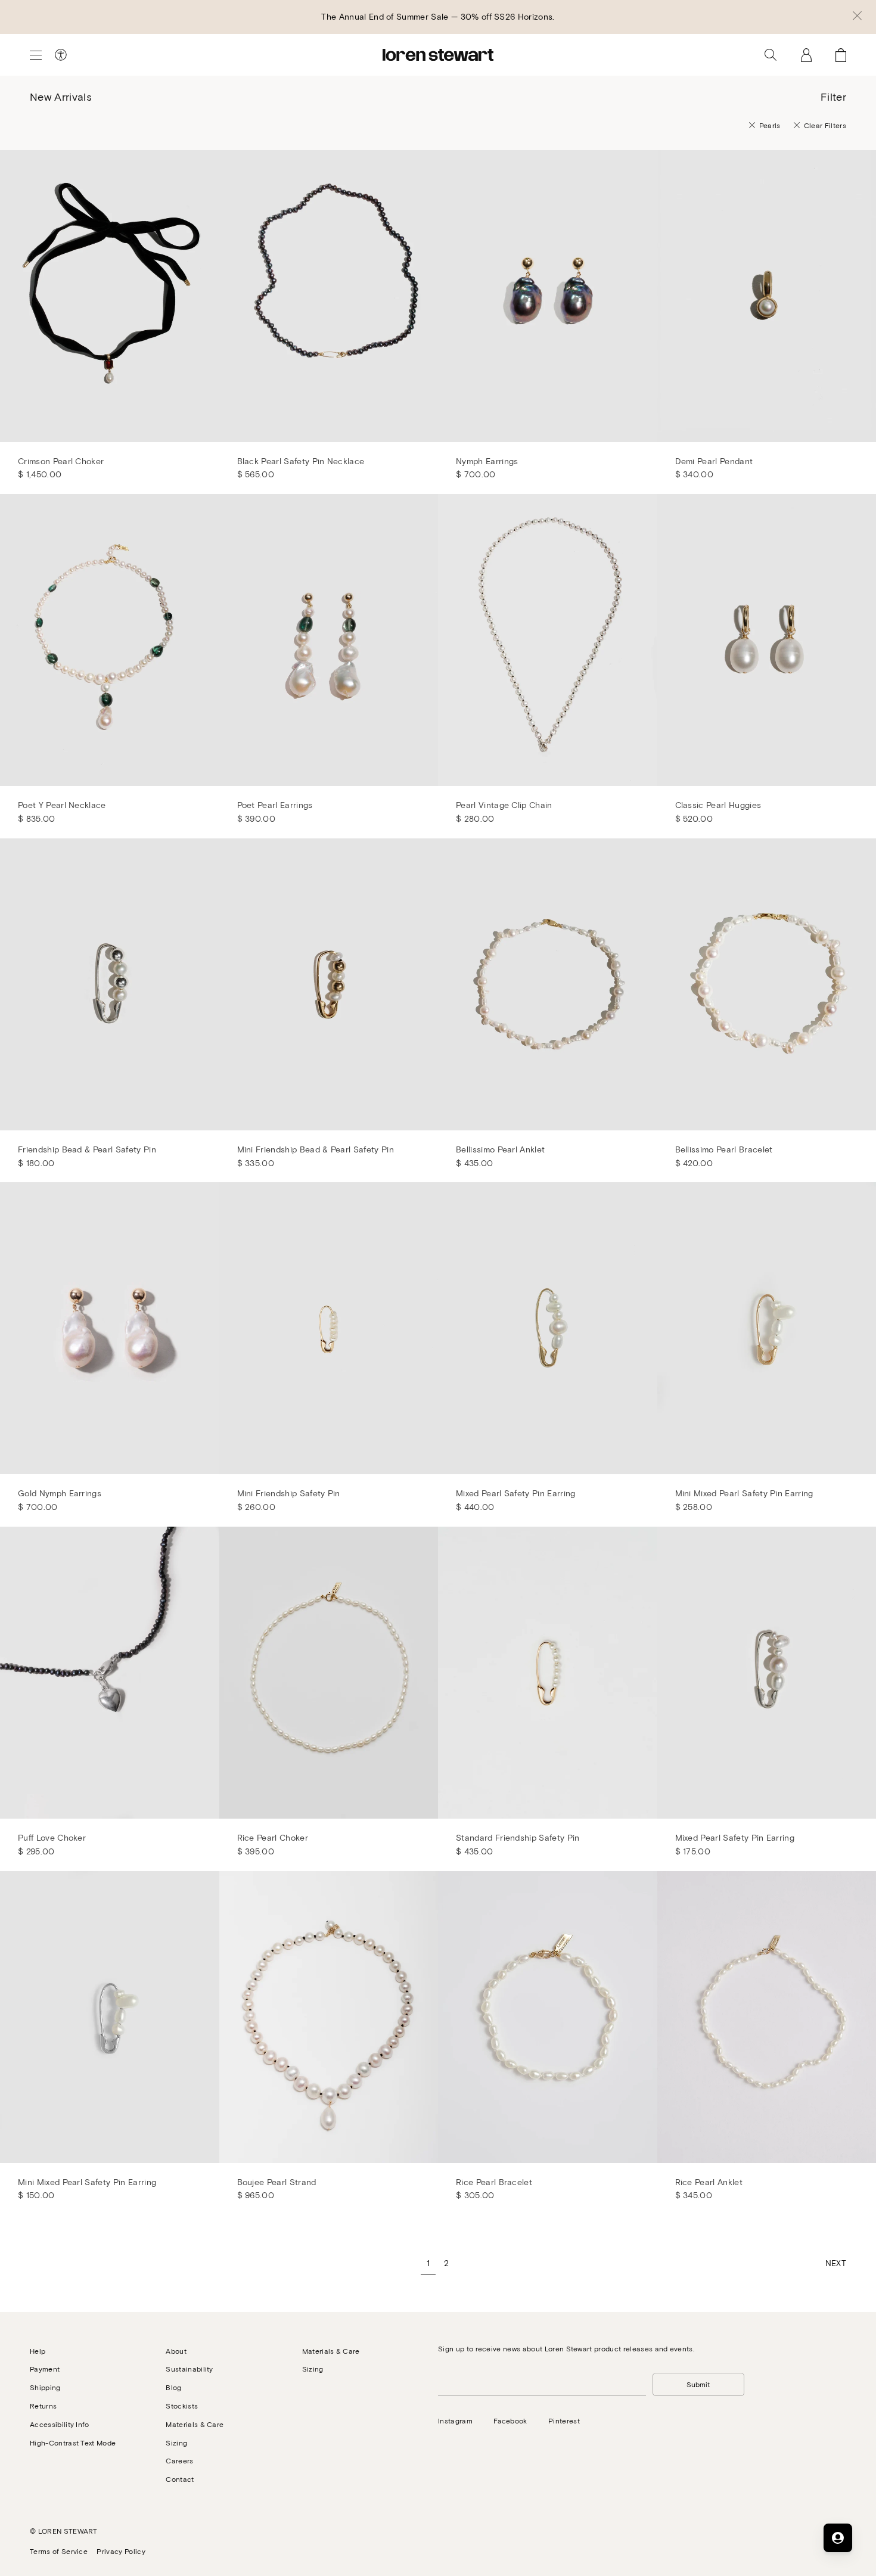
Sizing (176, 2443)
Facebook (510, 2420)
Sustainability (189, 2369)
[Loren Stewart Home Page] (438, 55)
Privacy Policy (121, 2551)
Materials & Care (195, 2424)
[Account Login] (806, 55)
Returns (43, 2406)
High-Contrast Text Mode (73, 2443)
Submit (698, 2384)
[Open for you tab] (838, 2538)
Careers (179, 2460)
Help (38, 2351)
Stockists (182, 2406)
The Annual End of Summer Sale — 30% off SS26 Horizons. (438, 16)
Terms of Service (59, 2551)
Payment (45, 2369)
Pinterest (564, 2420)
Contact (180, 2479)
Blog (173, 2387)
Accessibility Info (60, 2424)
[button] (857, 17)
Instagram (455, 2420)
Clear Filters (825, 125)
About (176, 2351)
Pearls (770, 125)
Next (836, 2263)
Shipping (45, 2387)
